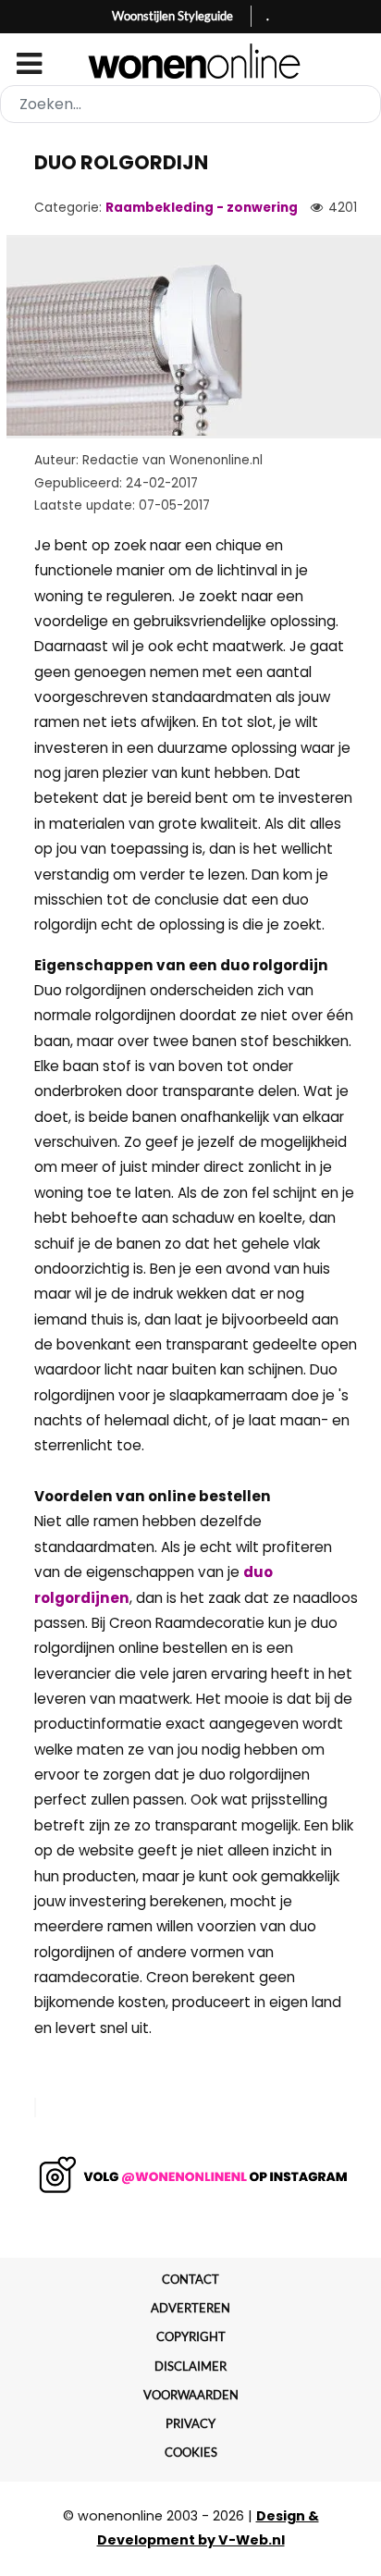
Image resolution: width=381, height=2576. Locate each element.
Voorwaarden (191, 2395)
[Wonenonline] (191, 61)
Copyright (191, 2336)
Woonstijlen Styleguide (172, 16)
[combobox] (190, 104)
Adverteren (190, 2308)
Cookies (191, 2452)
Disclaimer (190, 2366)
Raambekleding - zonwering (202, 208)
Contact (190, 2279)
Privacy (190, 2423)
